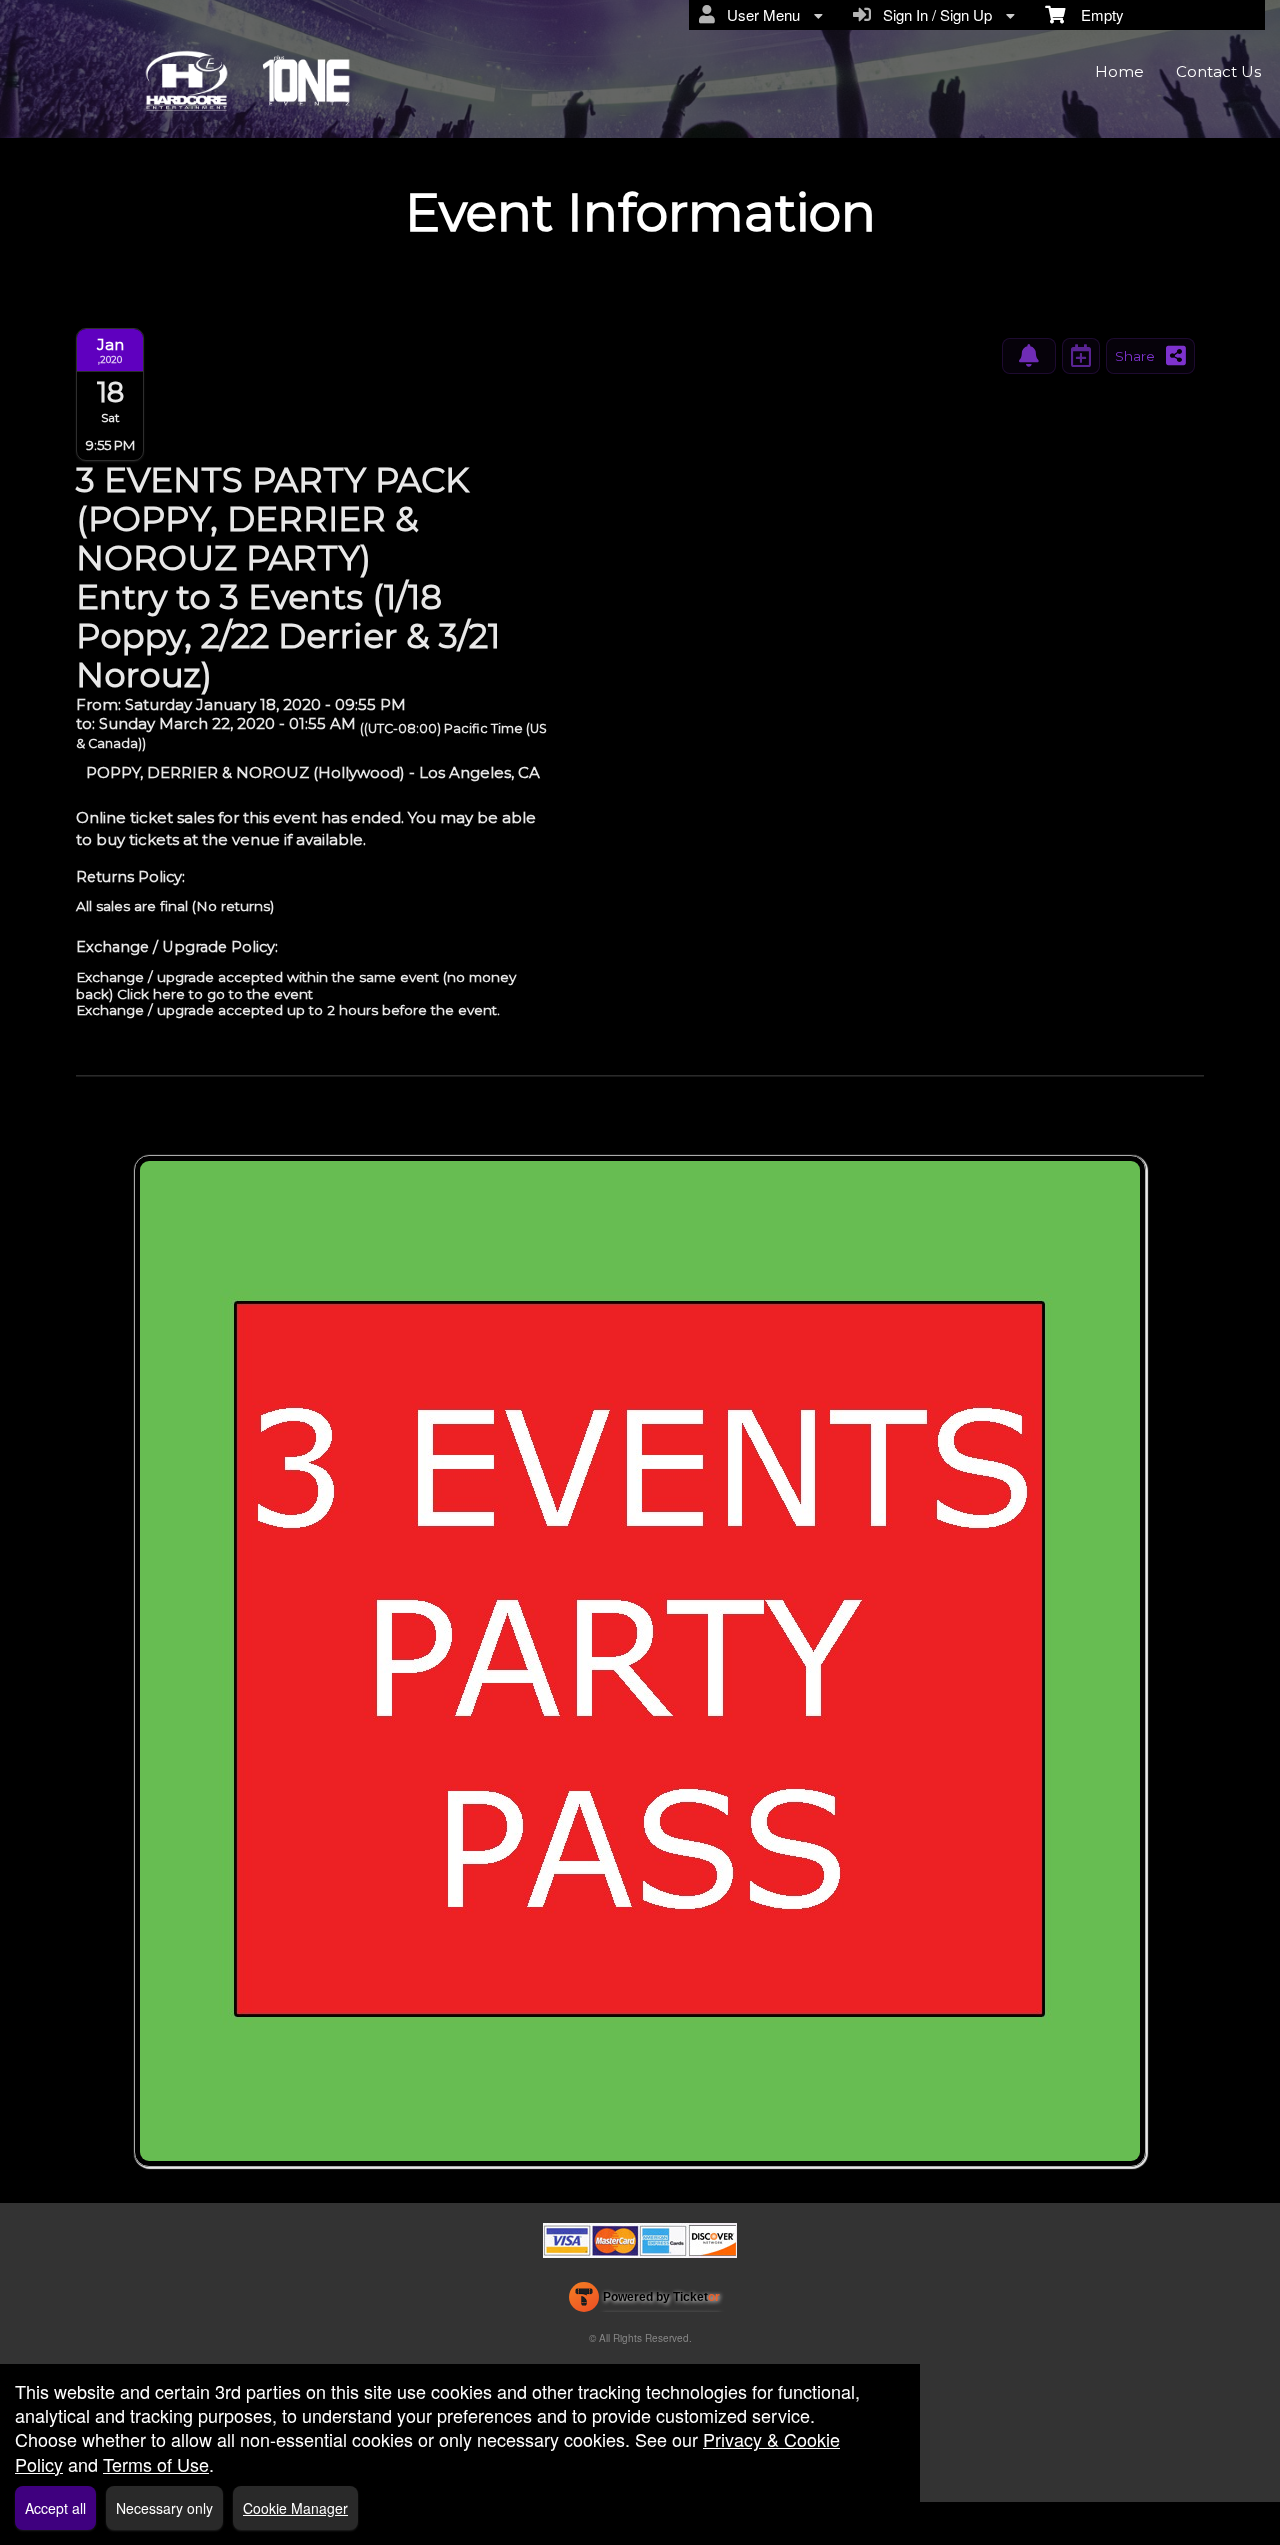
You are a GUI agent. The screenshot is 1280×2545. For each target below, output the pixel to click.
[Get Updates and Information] (1029, 356)
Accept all (55, 2508)
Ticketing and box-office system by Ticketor (644, 2301)
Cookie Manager (295, 2508)
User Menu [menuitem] (759, 14)
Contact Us (1218, 71)
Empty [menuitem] (1094, 14)
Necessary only (164, 2508)
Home (1119, 71)
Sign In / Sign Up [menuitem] (933, 14)
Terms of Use (156, 2464)
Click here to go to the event (215, 994)
